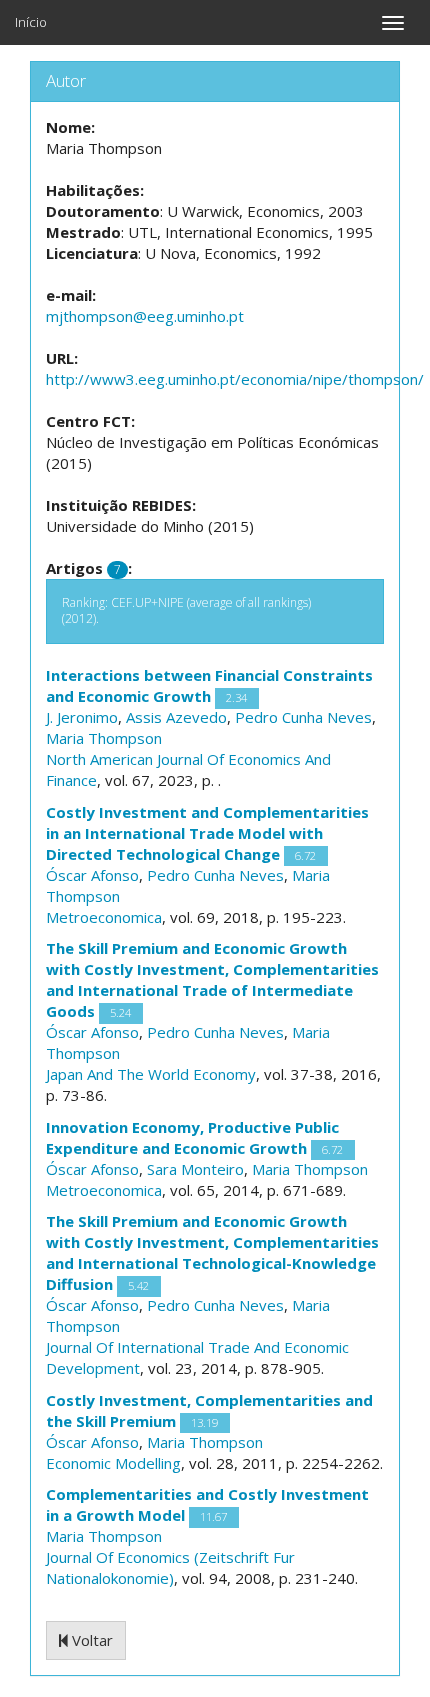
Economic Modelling (113, 1463)
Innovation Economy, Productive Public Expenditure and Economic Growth (192, 1137)
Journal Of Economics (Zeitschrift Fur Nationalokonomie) (170, 1567)
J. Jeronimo (82, 717)
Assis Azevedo (176, 717)
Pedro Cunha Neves (303, 717)
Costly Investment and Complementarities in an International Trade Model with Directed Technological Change (207, 833)
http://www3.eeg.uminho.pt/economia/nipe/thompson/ (235, 379)
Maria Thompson (104, 738)
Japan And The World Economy (151, 1074)
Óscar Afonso (92, 875)
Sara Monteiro (195, 1169)
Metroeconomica (104, 917)
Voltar (90, 1640)
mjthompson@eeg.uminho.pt (145, 316)
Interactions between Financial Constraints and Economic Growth (209, 685)
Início (31, 22)
